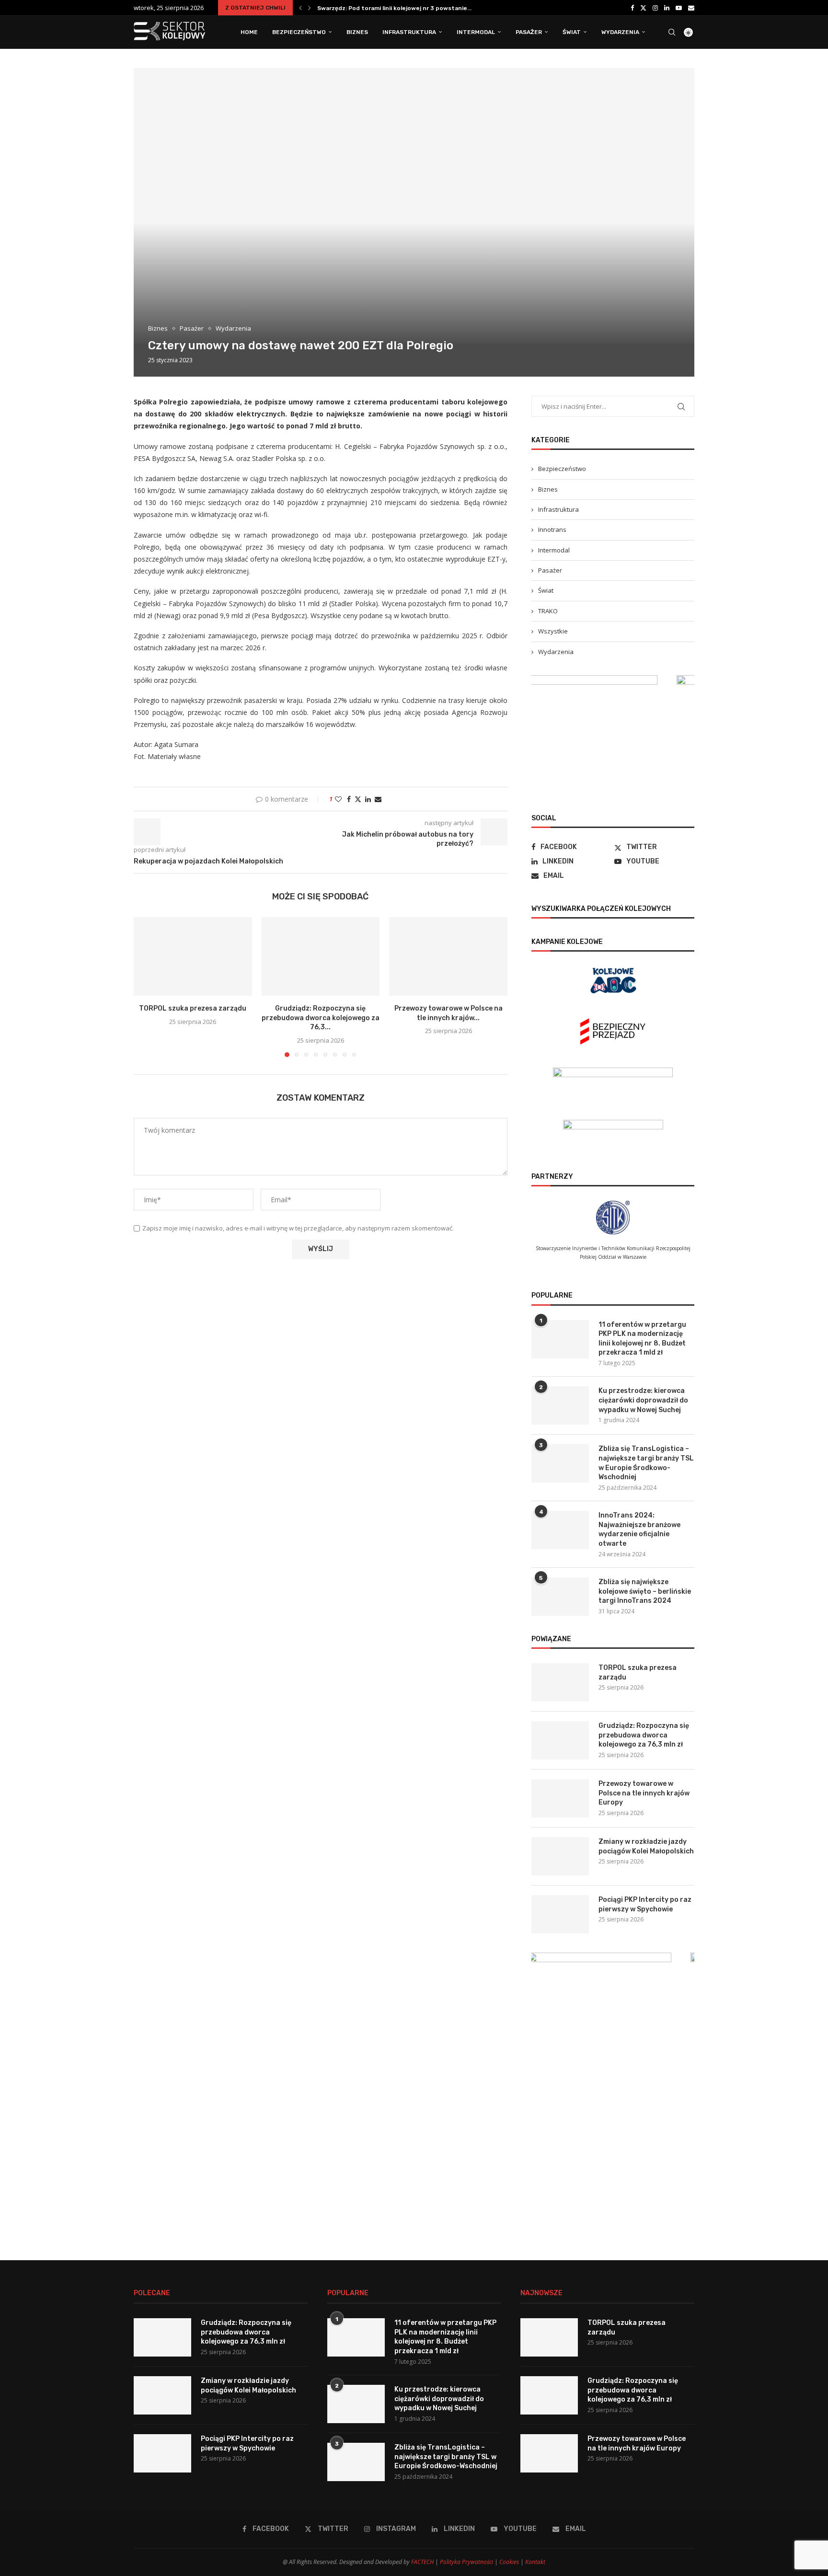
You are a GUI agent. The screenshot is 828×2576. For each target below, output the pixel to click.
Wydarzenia (620, 32)
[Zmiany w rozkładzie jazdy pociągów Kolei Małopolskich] (560, 1856)
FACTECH (422, 2562)
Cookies (509, 2562)
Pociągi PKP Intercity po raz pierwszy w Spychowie (645, 1904)
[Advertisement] (613, 2159)
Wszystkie (553, 631)
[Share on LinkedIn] (368, 799)
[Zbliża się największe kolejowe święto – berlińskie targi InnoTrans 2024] (560, 1597)
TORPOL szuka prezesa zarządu (364, 8)
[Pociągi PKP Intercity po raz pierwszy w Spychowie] (560, 1914)
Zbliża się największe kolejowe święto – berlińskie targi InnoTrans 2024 (645, 1591)
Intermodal (476, 32)
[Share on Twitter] (358, 799)
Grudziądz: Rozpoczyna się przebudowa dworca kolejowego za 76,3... (321, 1018)
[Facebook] (632, 8)
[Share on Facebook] (349, 799)
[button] (300, 8)
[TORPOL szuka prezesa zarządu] (193, 956)
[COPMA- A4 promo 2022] (613, 680)
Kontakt (535, 2562)
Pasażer (529, 32)
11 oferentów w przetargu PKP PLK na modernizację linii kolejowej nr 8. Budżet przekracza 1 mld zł (642, 1339)
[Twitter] (643, 8)
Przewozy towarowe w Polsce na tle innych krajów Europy (644, 1793)
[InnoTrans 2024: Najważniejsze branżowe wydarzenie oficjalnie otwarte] (560, 1530)
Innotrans (552, 529)
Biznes (357, 32)
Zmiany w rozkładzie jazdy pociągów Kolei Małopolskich (646, 1846)
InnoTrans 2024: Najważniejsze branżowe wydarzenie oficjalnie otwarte (639, 1529)
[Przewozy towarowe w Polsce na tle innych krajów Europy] (448, 956)
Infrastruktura (409, 32)
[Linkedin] (667, 8)
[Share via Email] (378, 799)
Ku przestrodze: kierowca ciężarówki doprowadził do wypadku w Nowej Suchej (643, 1400)
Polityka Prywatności (466, 2562)
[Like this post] (338, 799)
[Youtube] (679, 8)
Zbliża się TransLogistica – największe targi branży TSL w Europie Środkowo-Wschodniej (646, 1463)
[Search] (672, 32)
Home (249, 32)
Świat (572, 32)
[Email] (691, 8)
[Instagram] (655, 8)
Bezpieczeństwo (299, 32)
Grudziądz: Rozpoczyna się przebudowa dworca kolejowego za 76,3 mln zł (644, 1735)
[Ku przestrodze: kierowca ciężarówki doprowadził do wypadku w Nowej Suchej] (560, 1405)
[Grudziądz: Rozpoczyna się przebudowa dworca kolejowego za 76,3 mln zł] (321, 956)
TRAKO (548, 611)
